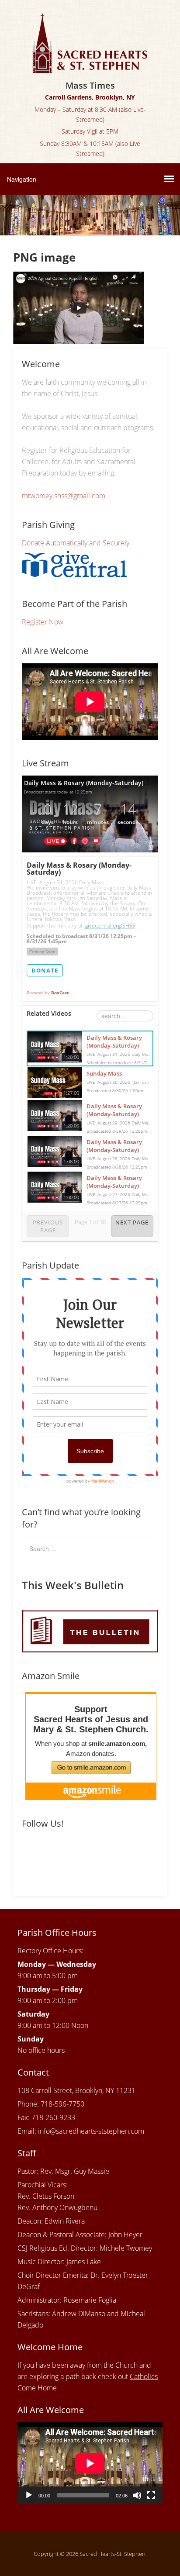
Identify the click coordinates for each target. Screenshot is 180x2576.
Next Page (132, 1222)
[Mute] (137, 2495)
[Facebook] (30, 1853)
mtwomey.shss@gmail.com (64, 496)
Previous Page (48, 1226)
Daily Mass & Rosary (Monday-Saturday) (114, 1041)
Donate (45, 970)
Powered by (48, 993)
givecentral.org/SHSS (110, 926)
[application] (90, 2463)
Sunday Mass (104, 1073)
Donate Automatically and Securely (76, 543)
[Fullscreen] (151, 2495)
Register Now (43, 622)
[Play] (29, 2495)
